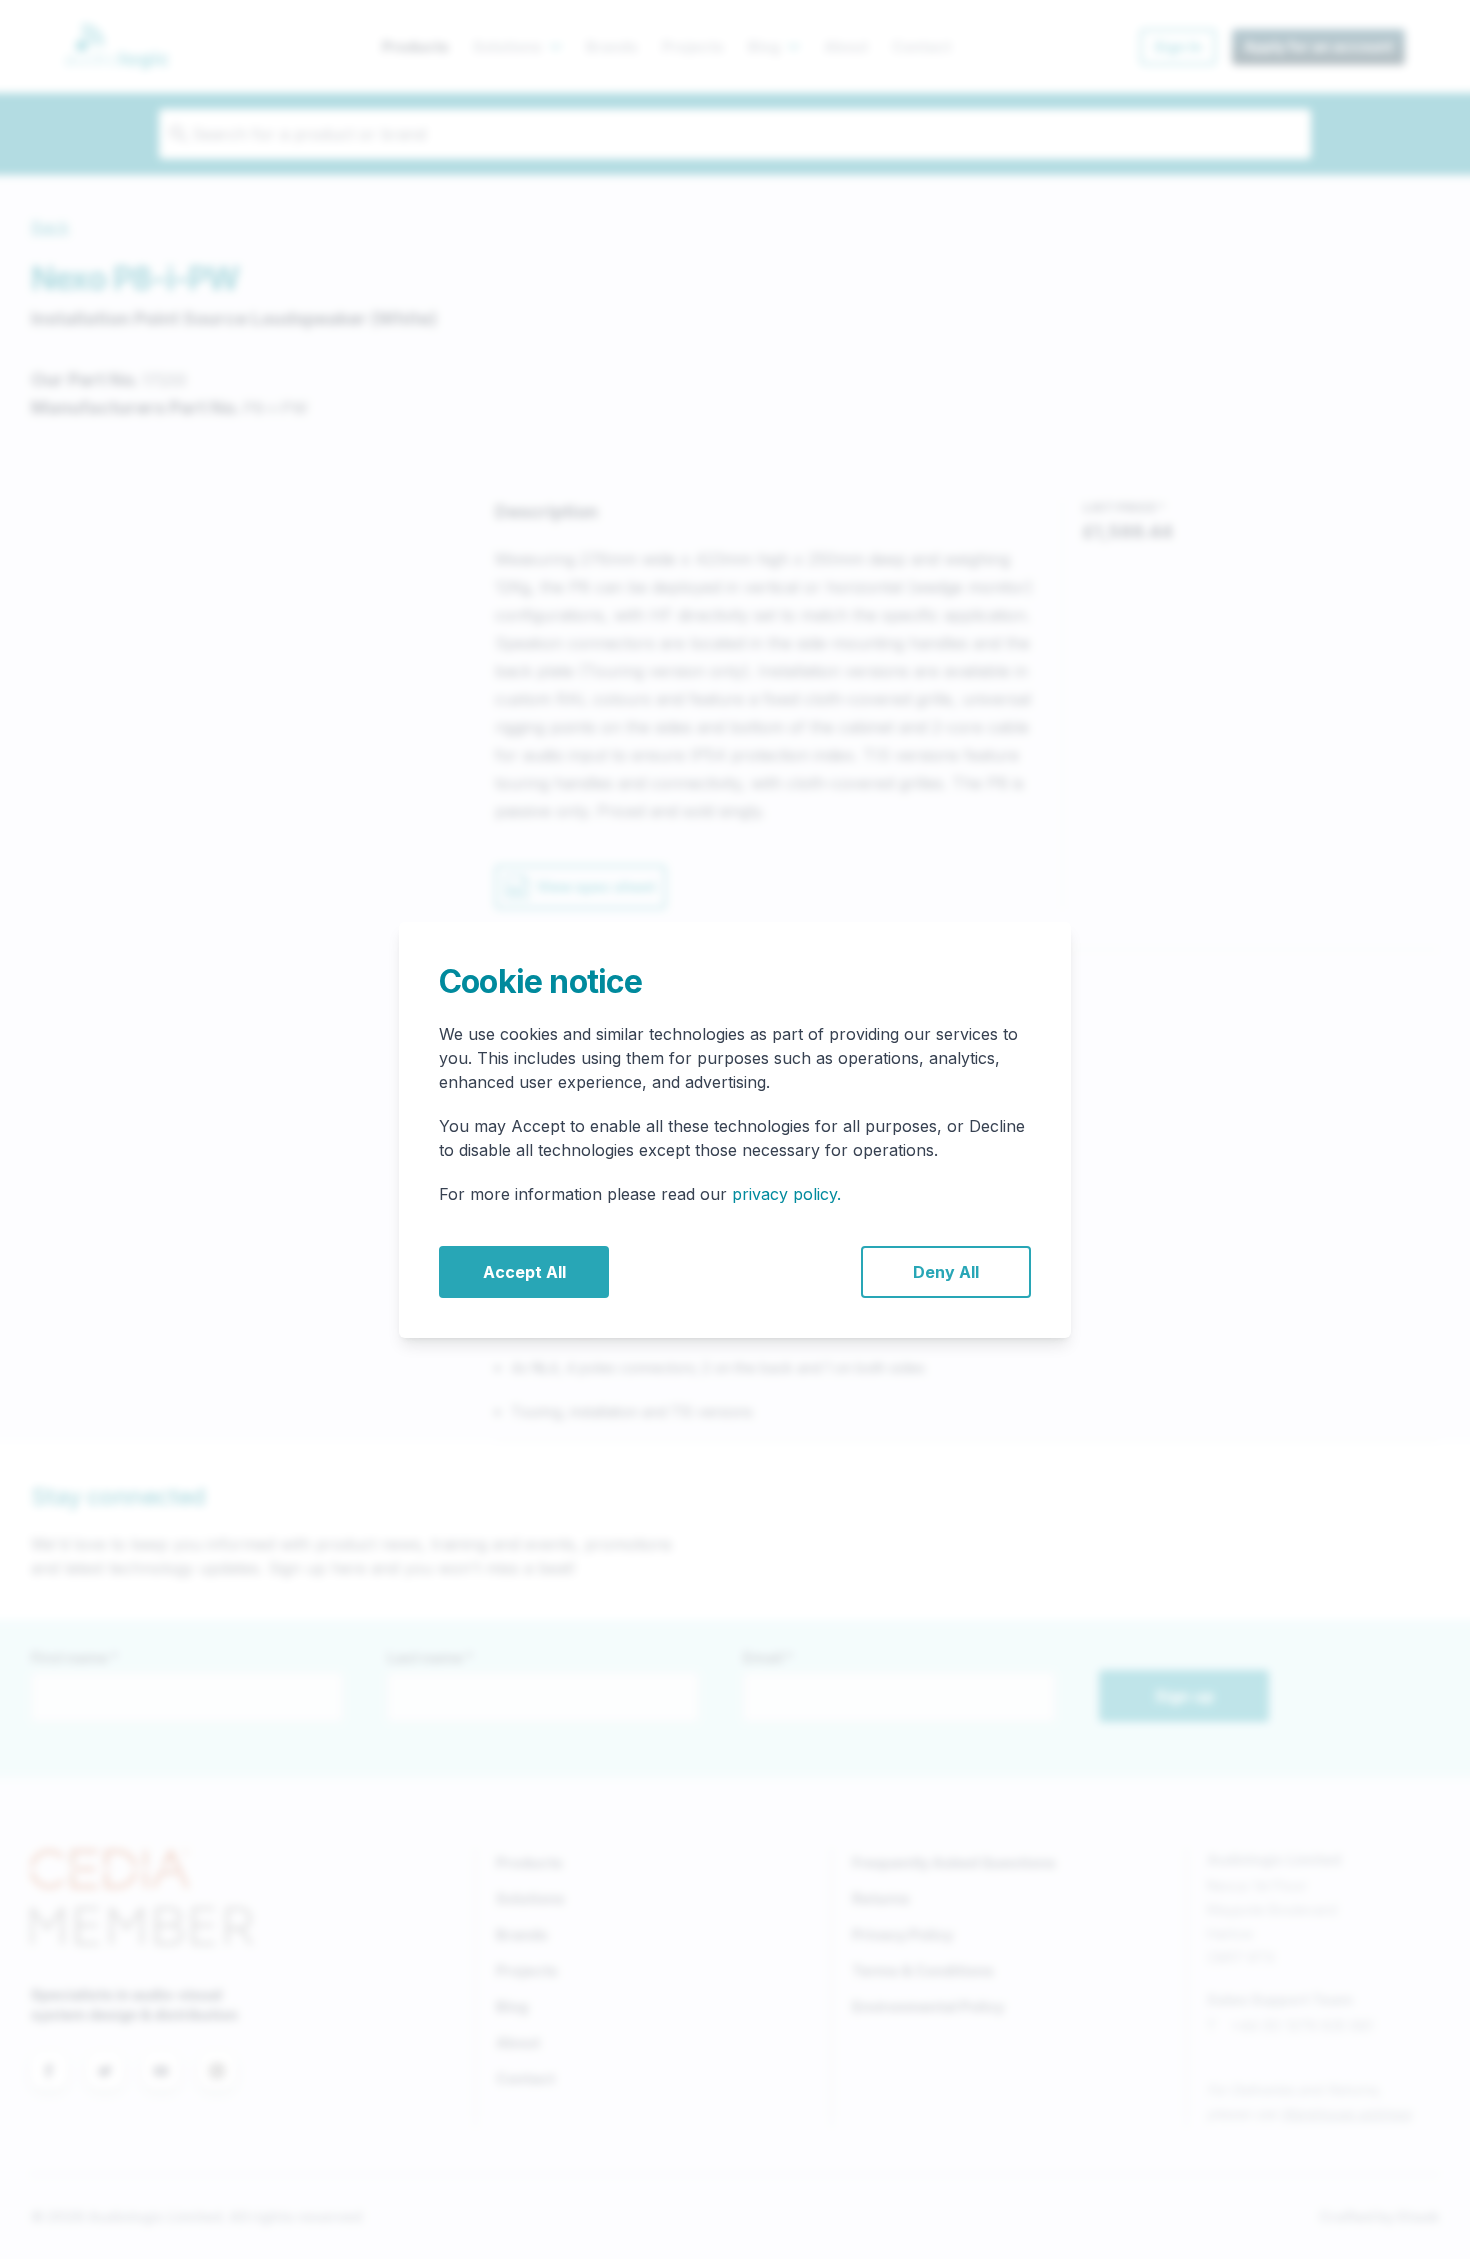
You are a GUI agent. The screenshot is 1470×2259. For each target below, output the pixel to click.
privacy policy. (786, 1194)
